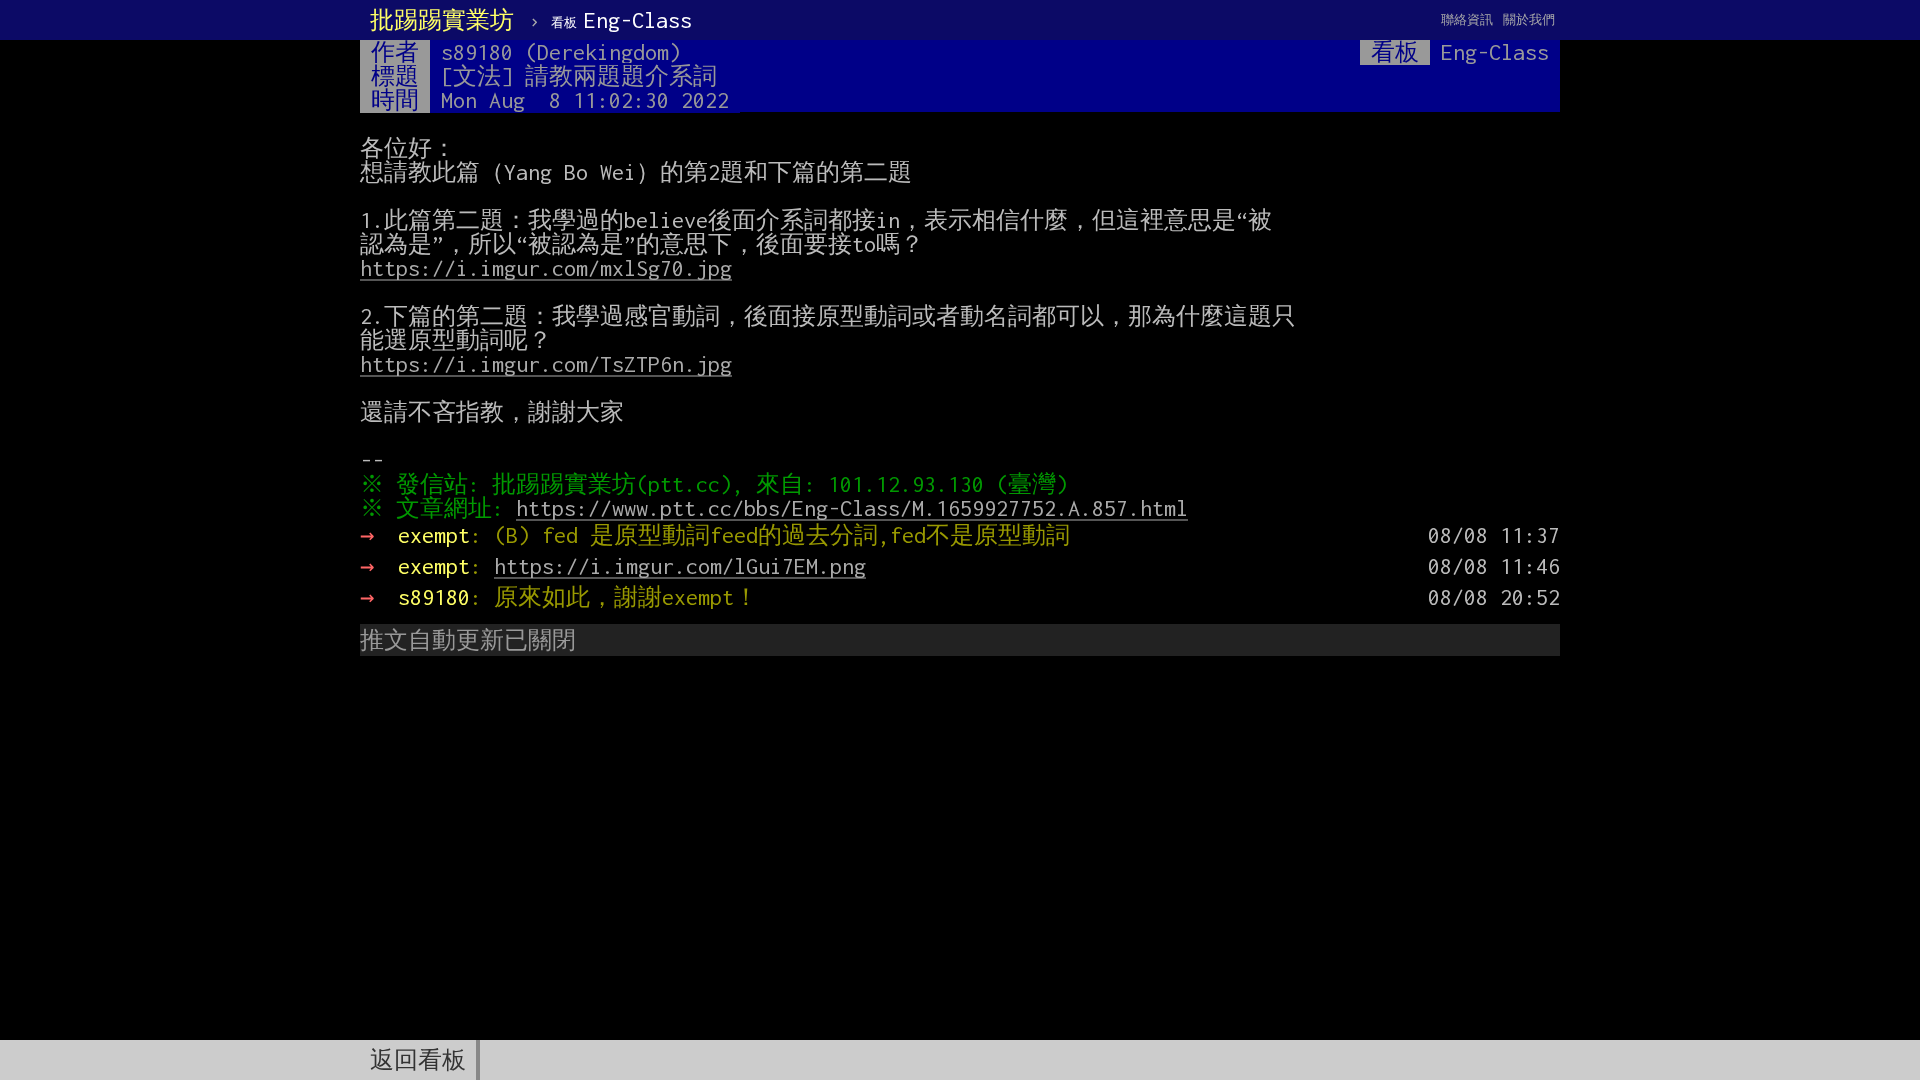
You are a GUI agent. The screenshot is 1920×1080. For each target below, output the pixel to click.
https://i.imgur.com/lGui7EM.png (680, 566)
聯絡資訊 (1467, 19)
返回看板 (418, 1060)
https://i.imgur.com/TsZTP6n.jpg (546, 364)
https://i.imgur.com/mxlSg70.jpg (546, 268)
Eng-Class (621, 20)
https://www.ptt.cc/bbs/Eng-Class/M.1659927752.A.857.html (852, 508)
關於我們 (1529, 19)
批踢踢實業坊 (442, 20)
